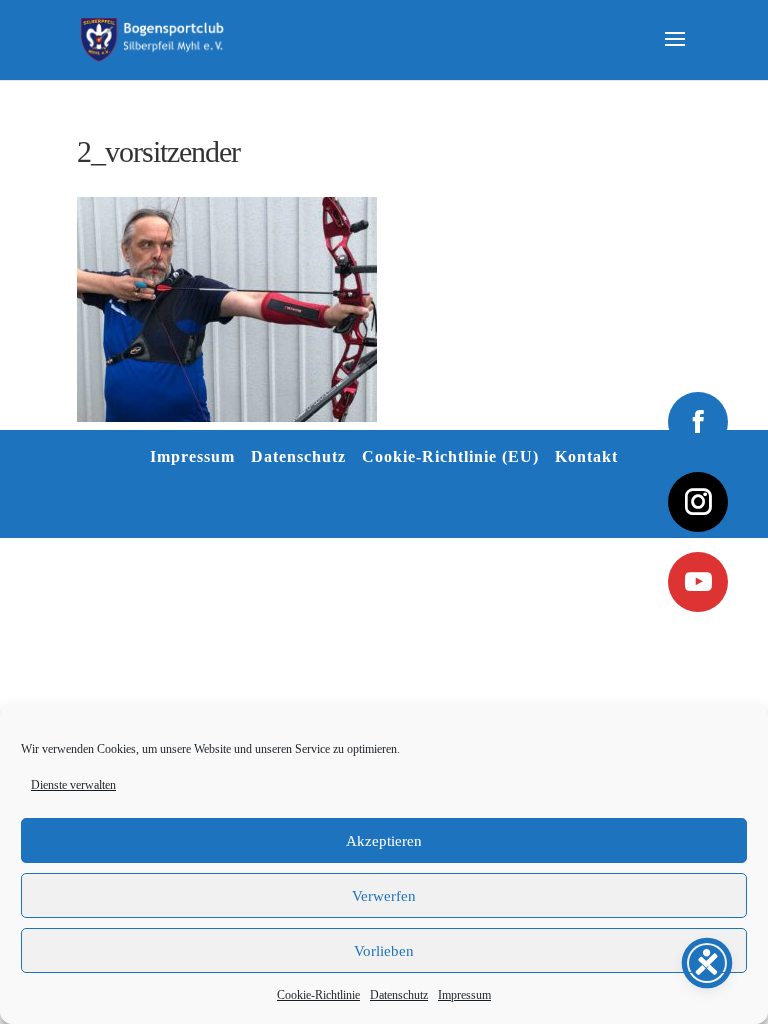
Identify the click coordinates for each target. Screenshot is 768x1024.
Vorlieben (384, 951)
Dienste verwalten (73, 785)
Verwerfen (384, 896)
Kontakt (586, 456)
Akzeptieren (384, 841)
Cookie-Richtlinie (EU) (450, 456)
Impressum (464, 995)
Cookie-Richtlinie (318, 995)
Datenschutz (399, 995)
